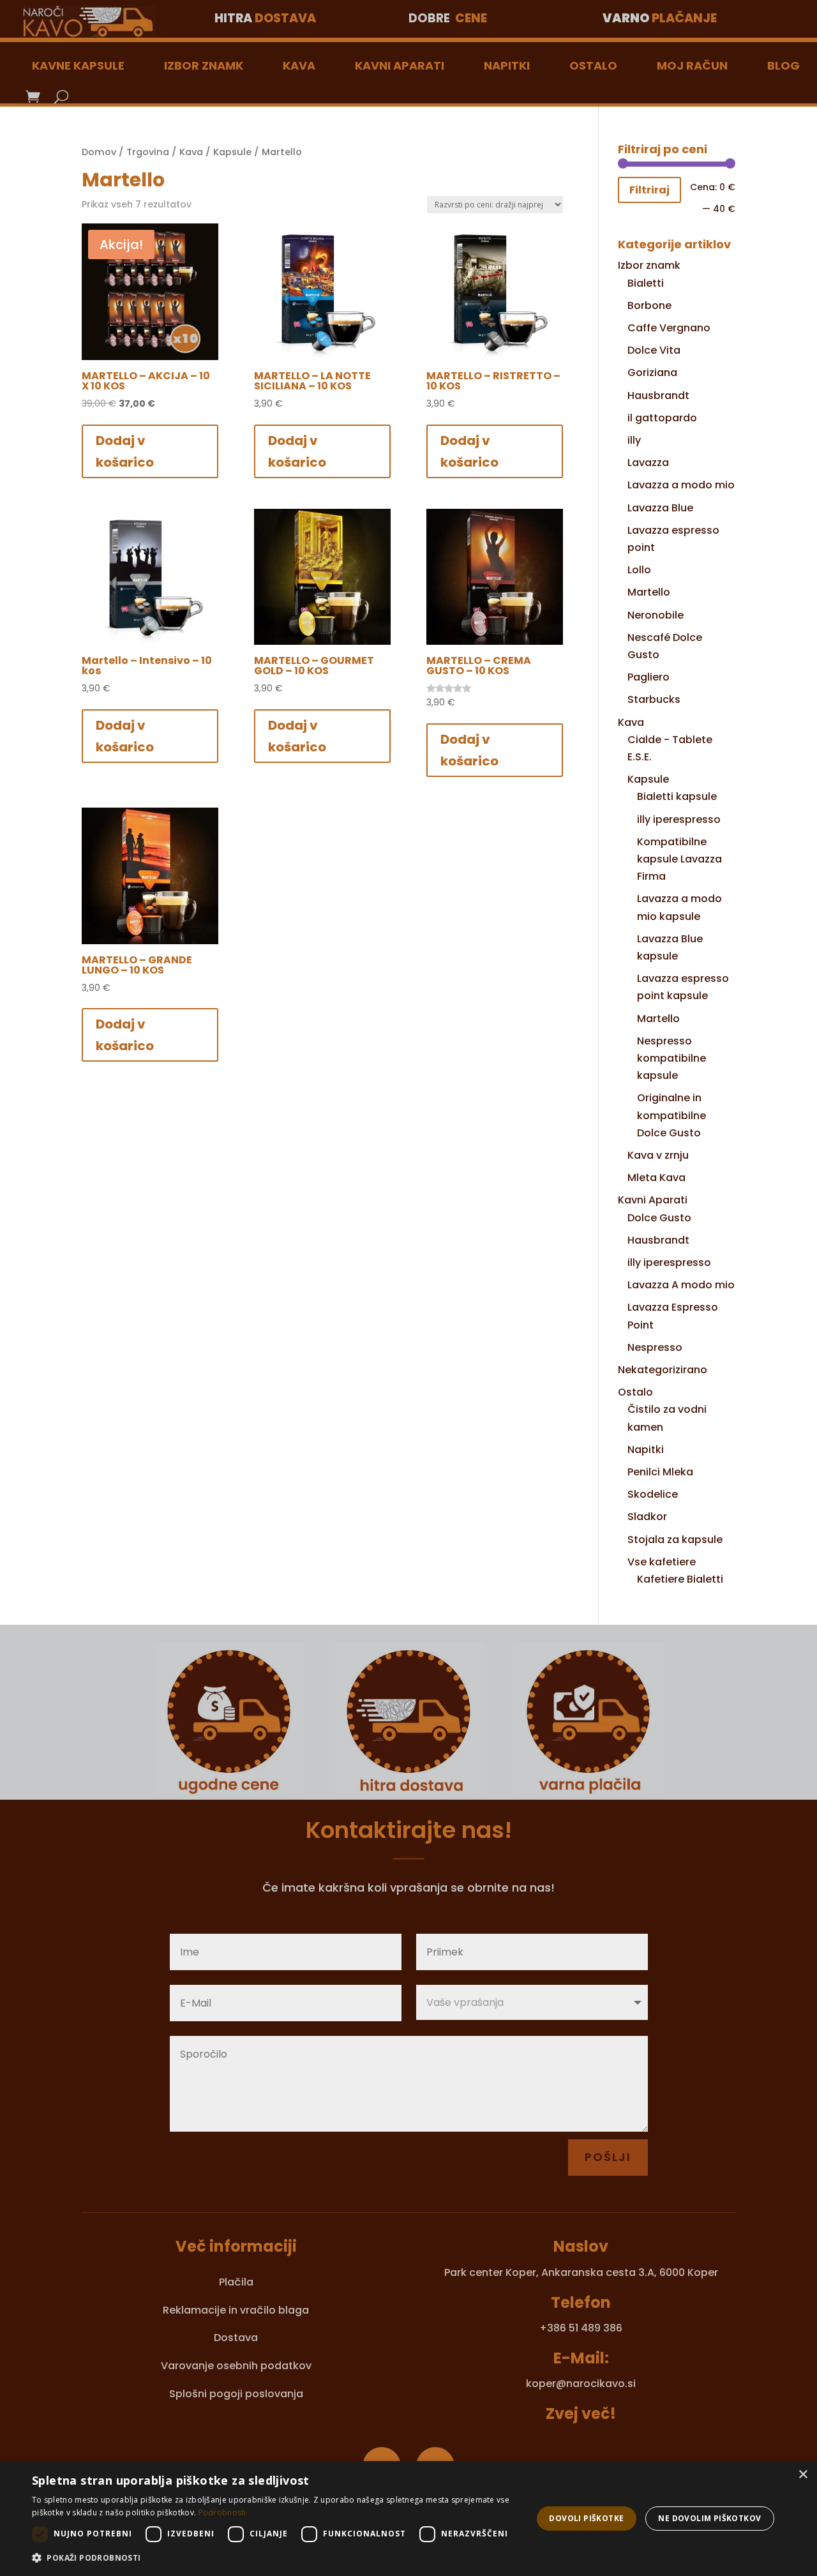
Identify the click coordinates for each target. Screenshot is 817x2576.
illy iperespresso (679, 819)
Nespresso (655, 1347)
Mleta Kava (656, 1178)
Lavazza (648, 463)
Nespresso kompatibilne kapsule (671, 1058)
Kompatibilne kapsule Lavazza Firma (679, 859)
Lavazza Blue (660, 508)
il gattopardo (662, 418)
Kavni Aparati (400, 65)
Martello (649, 592)
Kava (299, 65)
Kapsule (232, 152)
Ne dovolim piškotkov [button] (709, 2518)
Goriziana (652, 373)
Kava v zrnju (658, 1155)
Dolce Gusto (659, 1218)
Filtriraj (649, 190)
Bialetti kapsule (677, 796)
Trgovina (148, 152)
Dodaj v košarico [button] (125, 451)
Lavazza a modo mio (681, 485)
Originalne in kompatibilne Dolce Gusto (671, 1115)
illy (634, 440)
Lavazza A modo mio (681, 1285)
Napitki (507, 65)
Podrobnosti (222, 2512)
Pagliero (648, 677)
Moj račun (692, 65)
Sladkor (647, 1517)
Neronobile (656, 615)
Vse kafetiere (662, 1562)
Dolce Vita (654, 350)
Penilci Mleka (660, 1472)
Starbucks (654, 699)
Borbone (649, 305)
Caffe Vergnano (669, 328)
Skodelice (653, 1494)
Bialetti (646, 283)
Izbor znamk (204, 65)
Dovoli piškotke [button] (586, 2518)
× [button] (803, 2475)
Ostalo (593, 65)
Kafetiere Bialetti (680, 1579)
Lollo (639, 570)
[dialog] (408, 2519)
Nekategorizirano (663, 1370)
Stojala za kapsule (675, 1540)
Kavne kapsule (78, 65)
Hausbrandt (658, 395)
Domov (99, 152)
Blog (783, 65)
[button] (275, 2558)
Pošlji (608, 2157)
